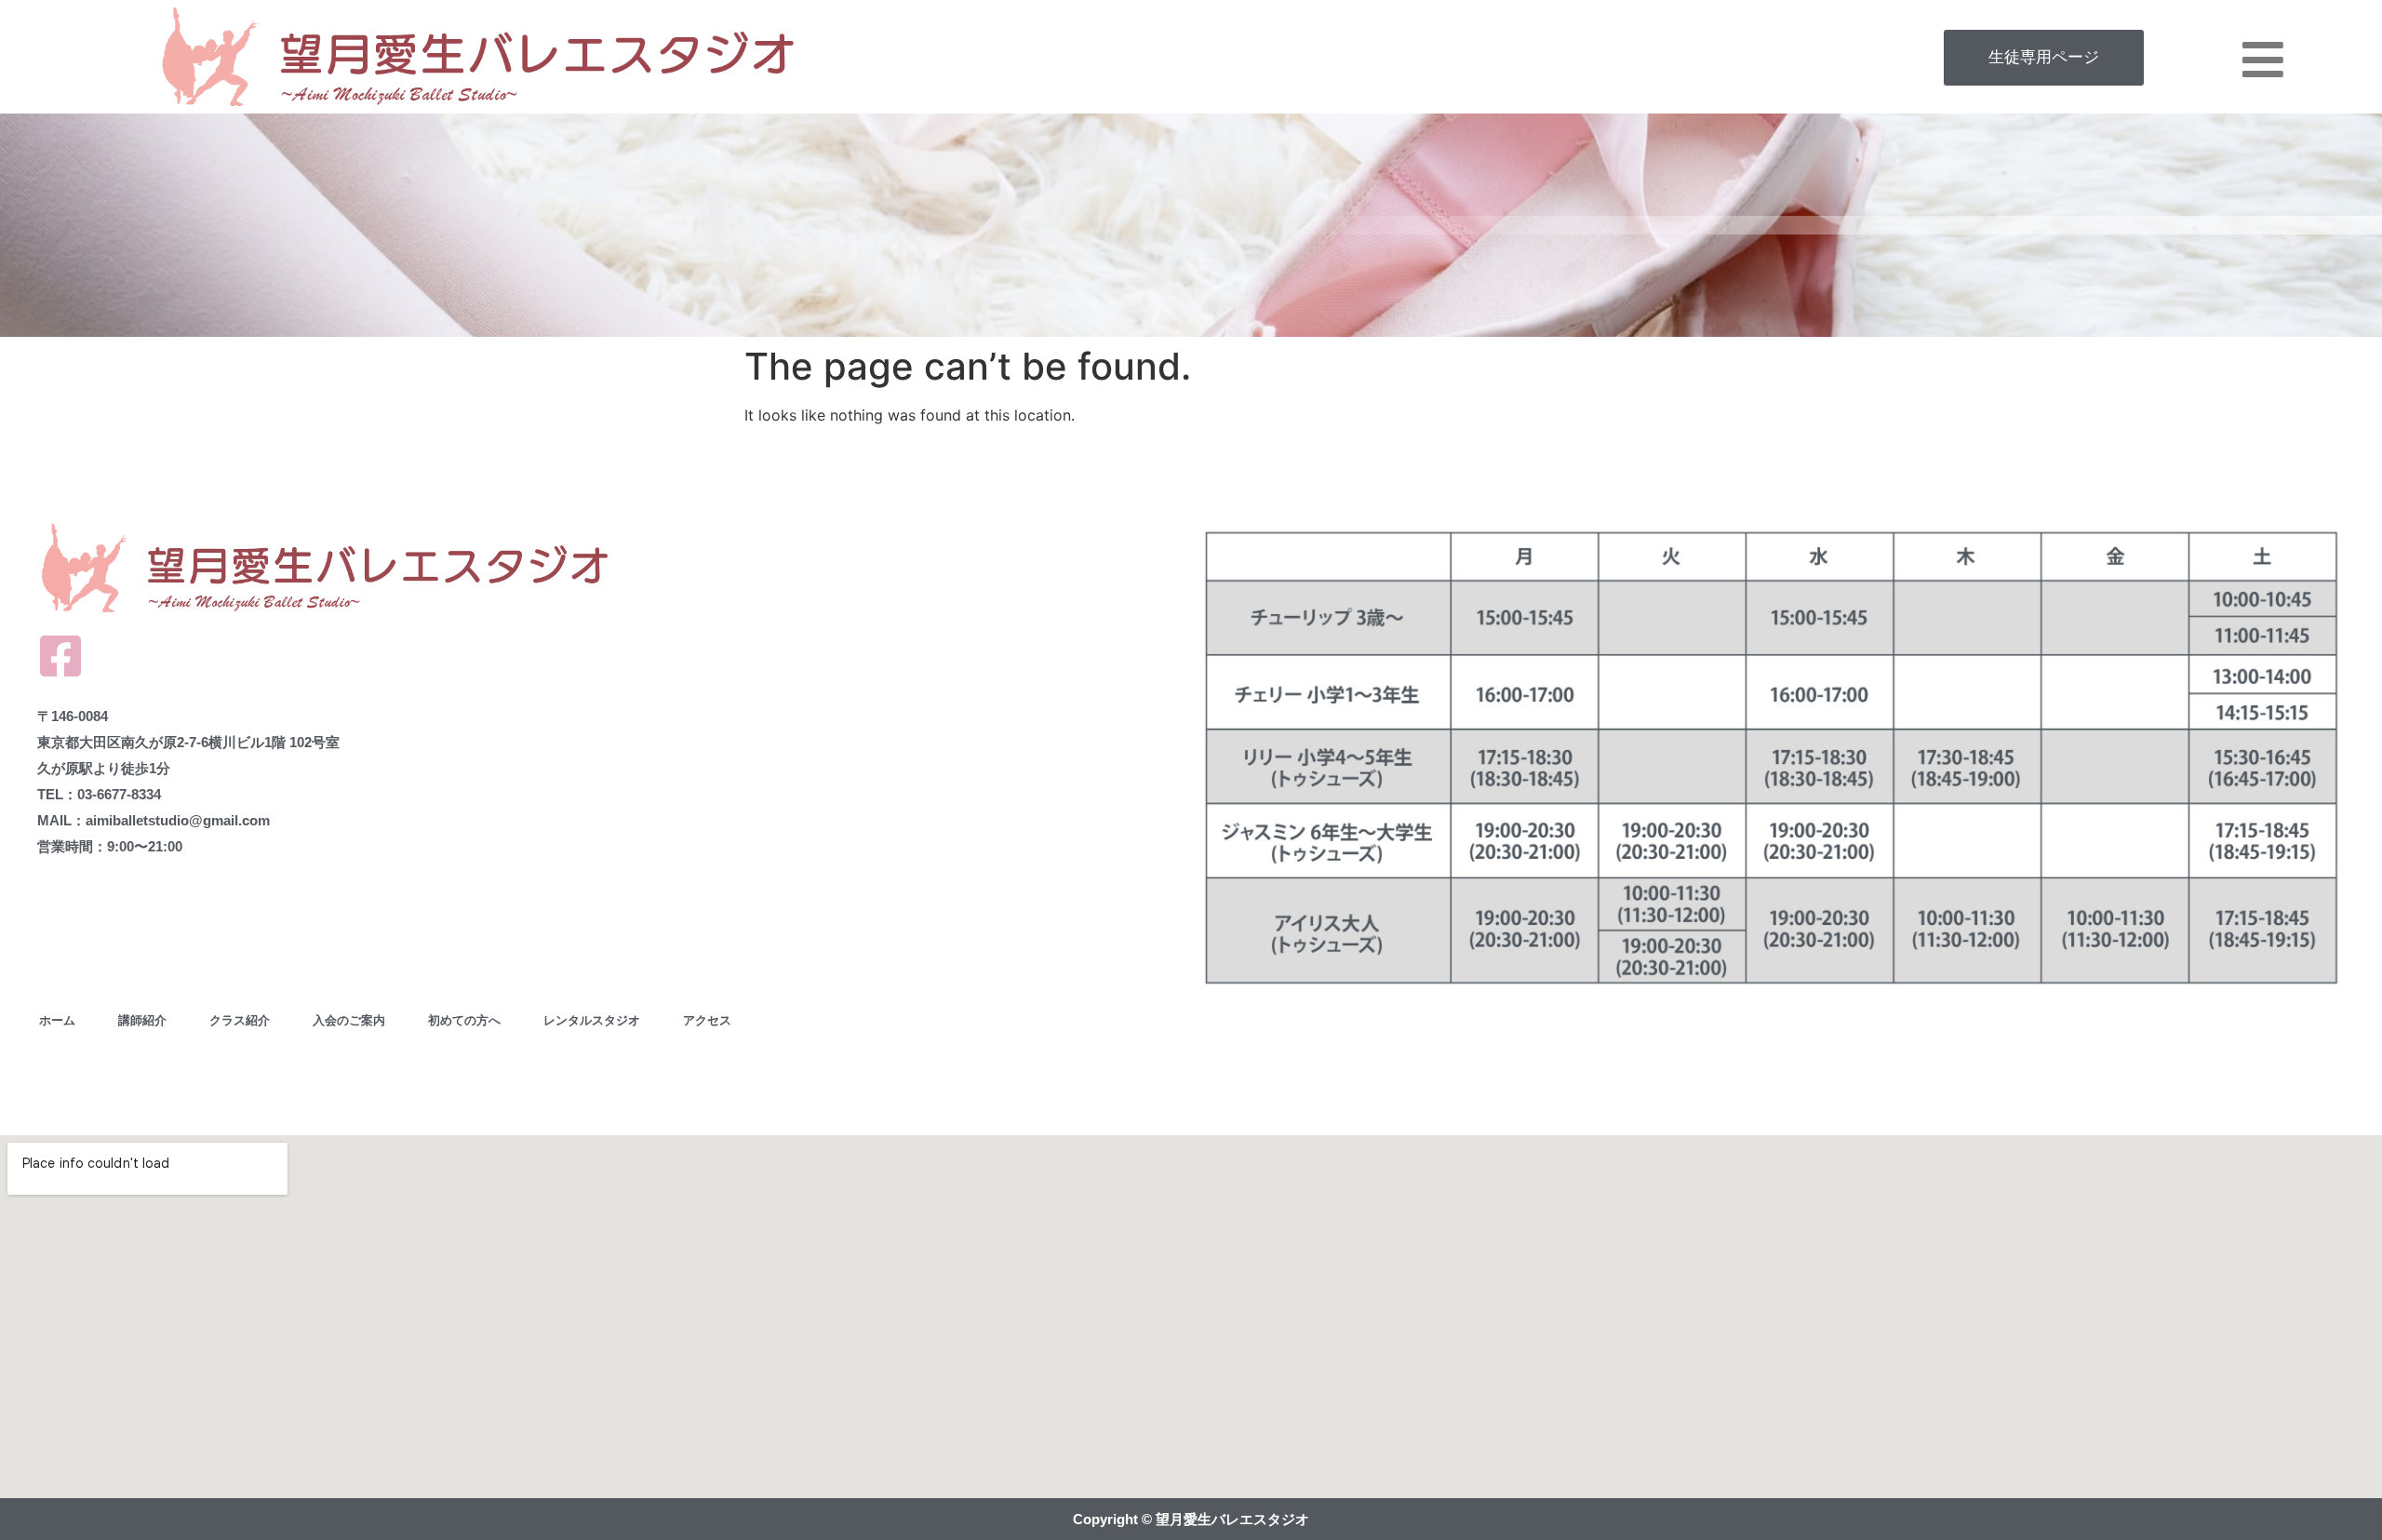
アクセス (707, 1020)
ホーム (57, 1020)
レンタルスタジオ (592, 1020)
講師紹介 (142, 1020)
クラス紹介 (240, 1020)
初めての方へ (464, 1020)
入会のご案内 (349, 1020)
